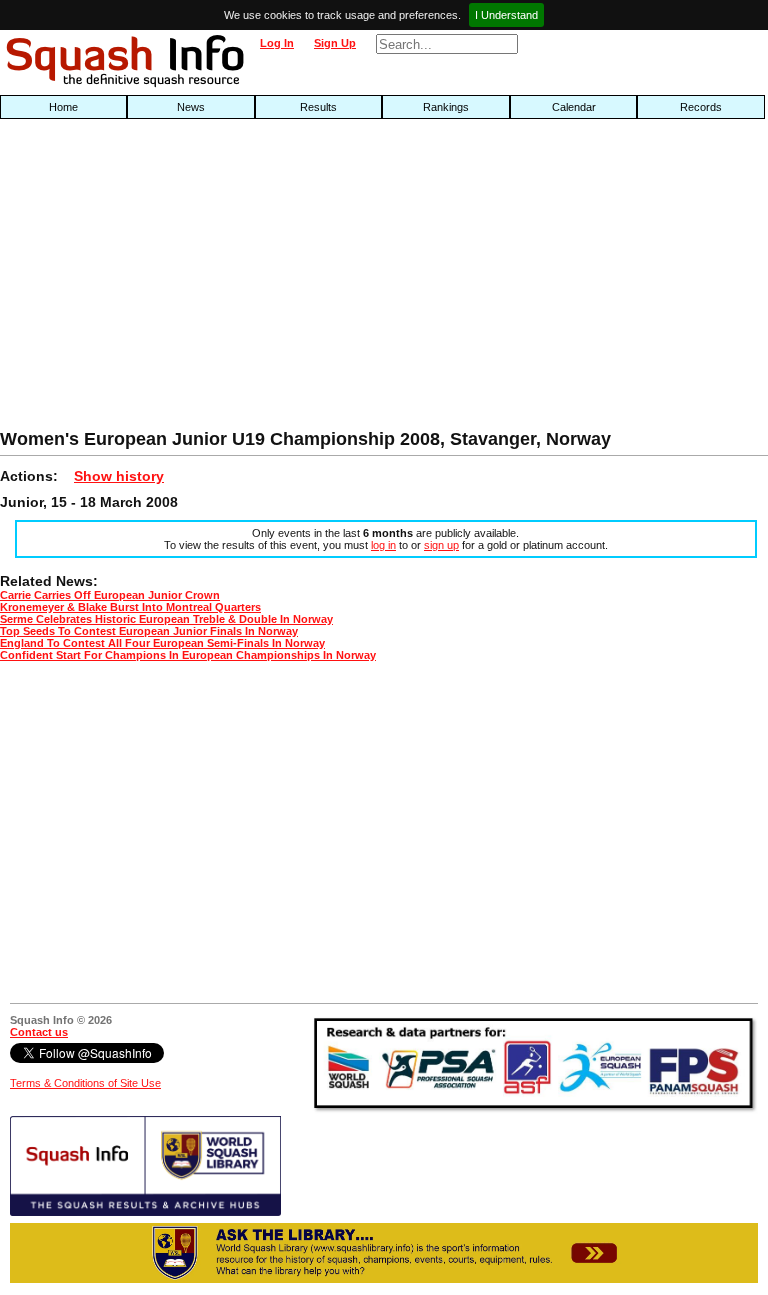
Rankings (446, 107)
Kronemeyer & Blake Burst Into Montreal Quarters (130, 607)
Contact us (39, 1032)
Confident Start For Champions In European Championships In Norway (188, 655)
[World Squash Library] (145, 1212)
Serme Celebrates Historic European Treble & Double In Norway (166, 619)
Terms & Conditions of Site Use (85, 1083)
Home (63, 107)
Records (701, 107)
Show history (119, 476)
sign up (441, 545)
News (191, 107)
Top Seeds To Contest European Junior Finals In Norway (149, 631)
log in (383, 545)
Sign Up (335, 43)
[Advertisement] (246, 279)
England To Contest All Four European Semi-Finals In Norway (162, 643)
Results (318, 107)
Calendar (574, 107)
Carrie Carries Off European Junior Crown (110, 595)
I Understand (506, 15)
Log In (277, 43)
